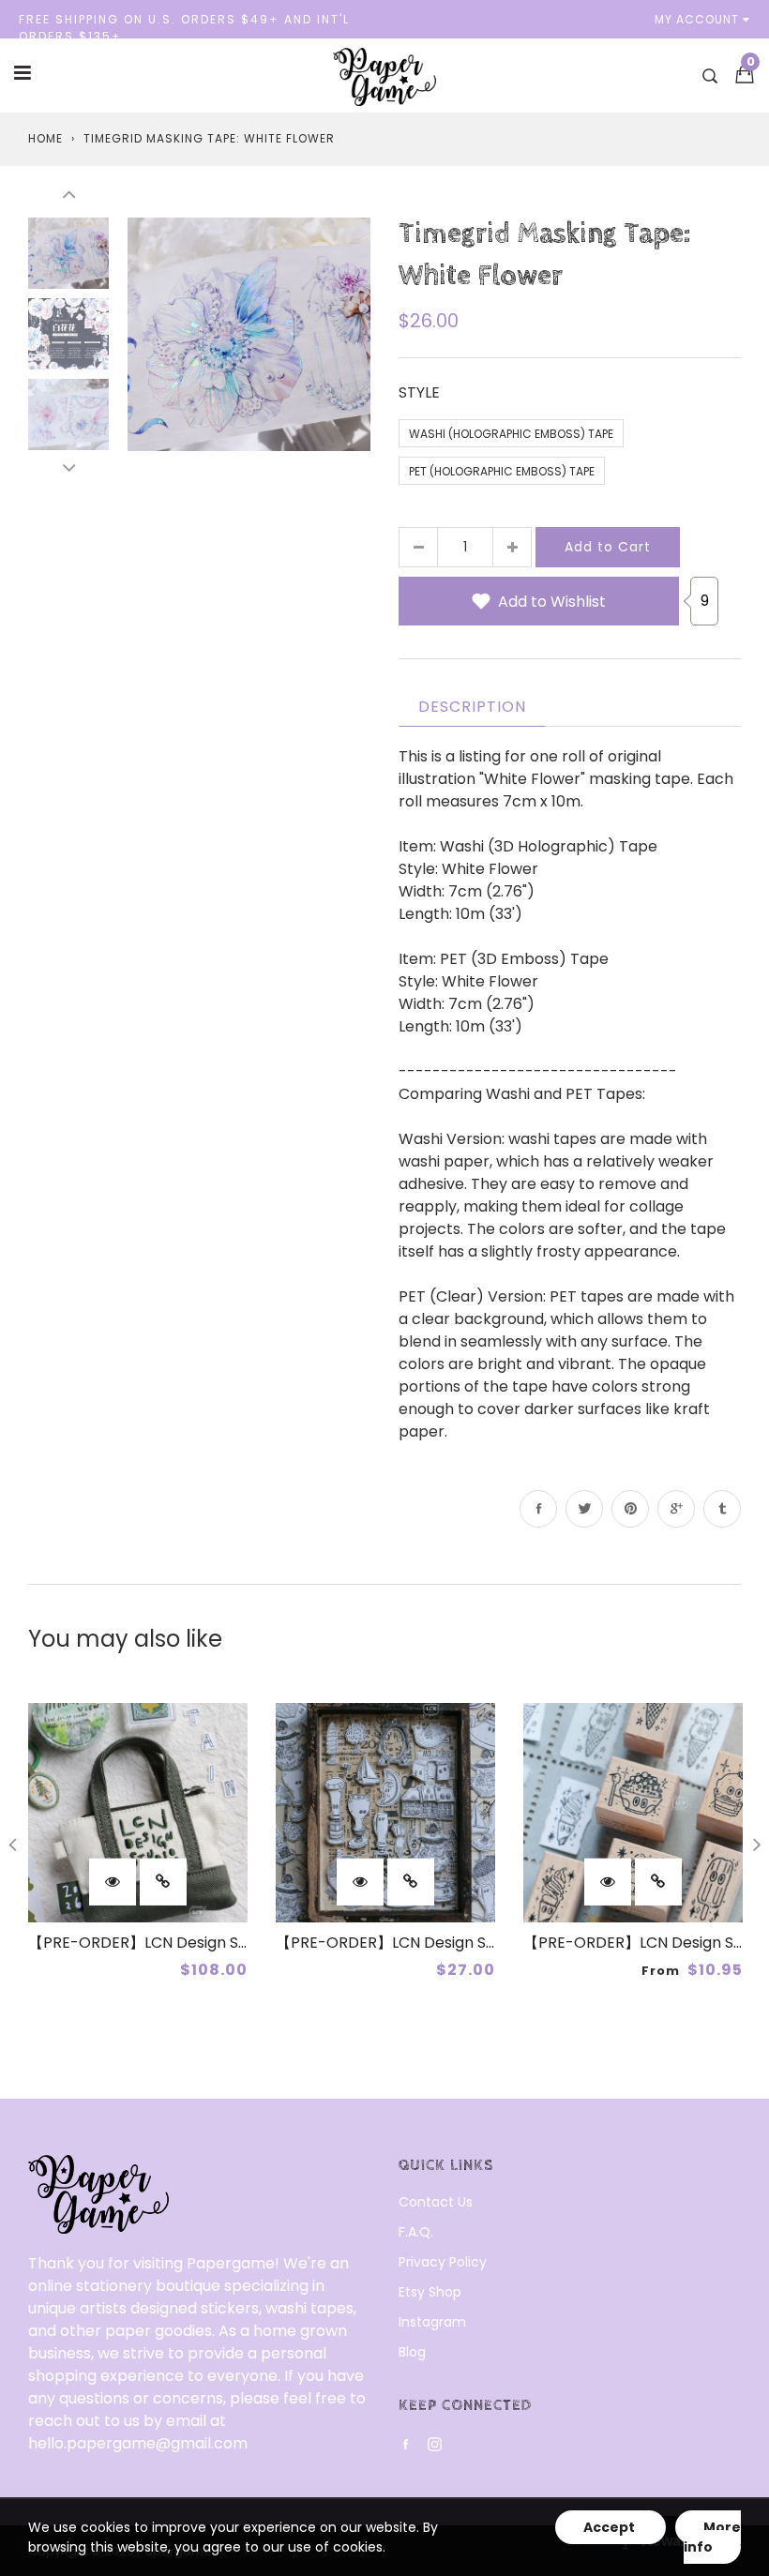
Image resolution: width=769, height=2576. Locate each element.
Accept (611, 2527)
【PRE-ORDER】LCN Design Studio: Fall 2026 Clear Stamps (487, 1943)
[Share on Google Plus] (676, 1509)
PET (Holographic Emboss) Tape (502, 471)
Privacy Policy (443, 2262)
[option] (249, 334)
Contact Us (436, 2202)
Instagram (432, 2322)
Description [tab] (472, 707)
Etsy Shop (430, 2292)
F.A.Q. (416, 2232)
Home (45, 138)
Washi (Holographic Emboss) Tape (511, 434)
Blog (412, 2352)
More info (712, 2537)
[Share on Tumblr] (722, 1509)
